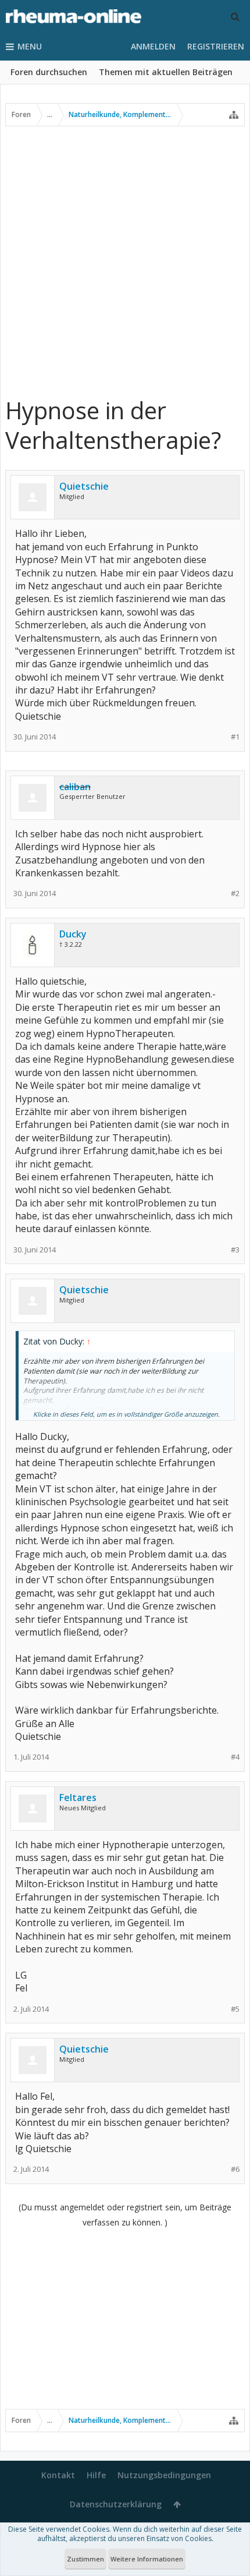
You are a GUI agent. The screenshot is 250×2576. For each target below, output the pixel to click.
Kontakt (58, 2475)
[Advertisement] (125, 261)
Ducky (73, 934)
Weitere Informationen (147, 2559)
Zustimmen (85, 2559)
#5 (235, 2009)
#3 (235, 1250)
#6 (235, 2169)
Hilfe (96, 2475)
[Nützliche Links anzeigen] (234, 115)
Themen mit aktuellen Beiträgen (166, 72)
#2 (235, 894)
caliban (75, 787)
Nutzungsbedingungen (164, 2475)
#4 (235, 1757)
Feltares (78, 1797)
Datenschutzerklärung (116, 2504)
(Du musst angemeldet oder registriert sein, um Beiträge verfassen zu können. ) (125, 2215)
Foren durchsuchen (49, 72)
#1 (235, 737)
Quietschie (84, 486)
